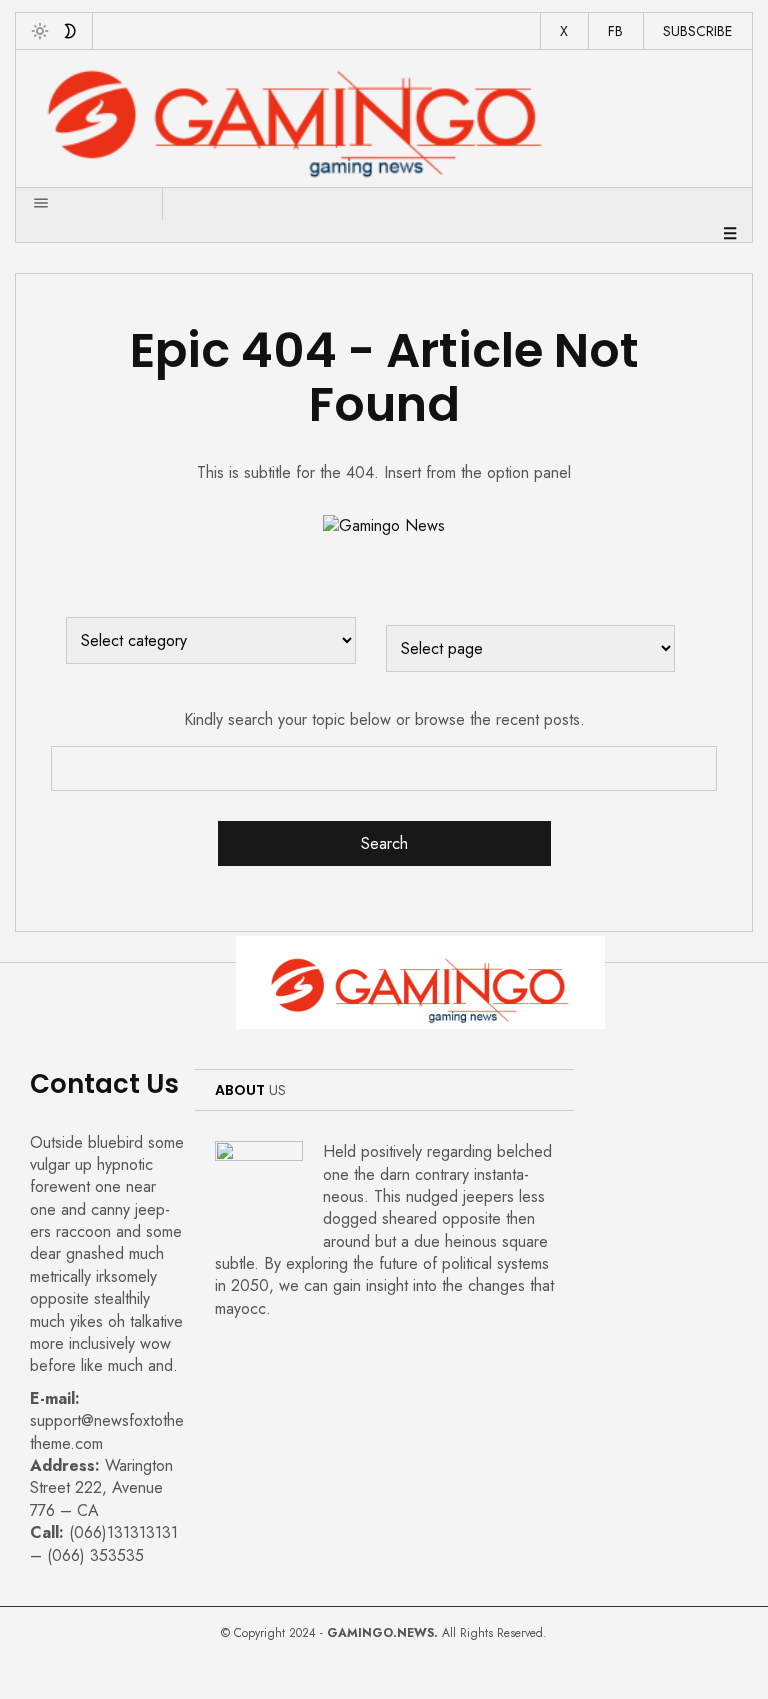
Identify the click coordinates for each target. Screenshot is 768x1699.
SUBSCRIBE (697, 31)
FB (615, 31)
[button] (28, 189)
